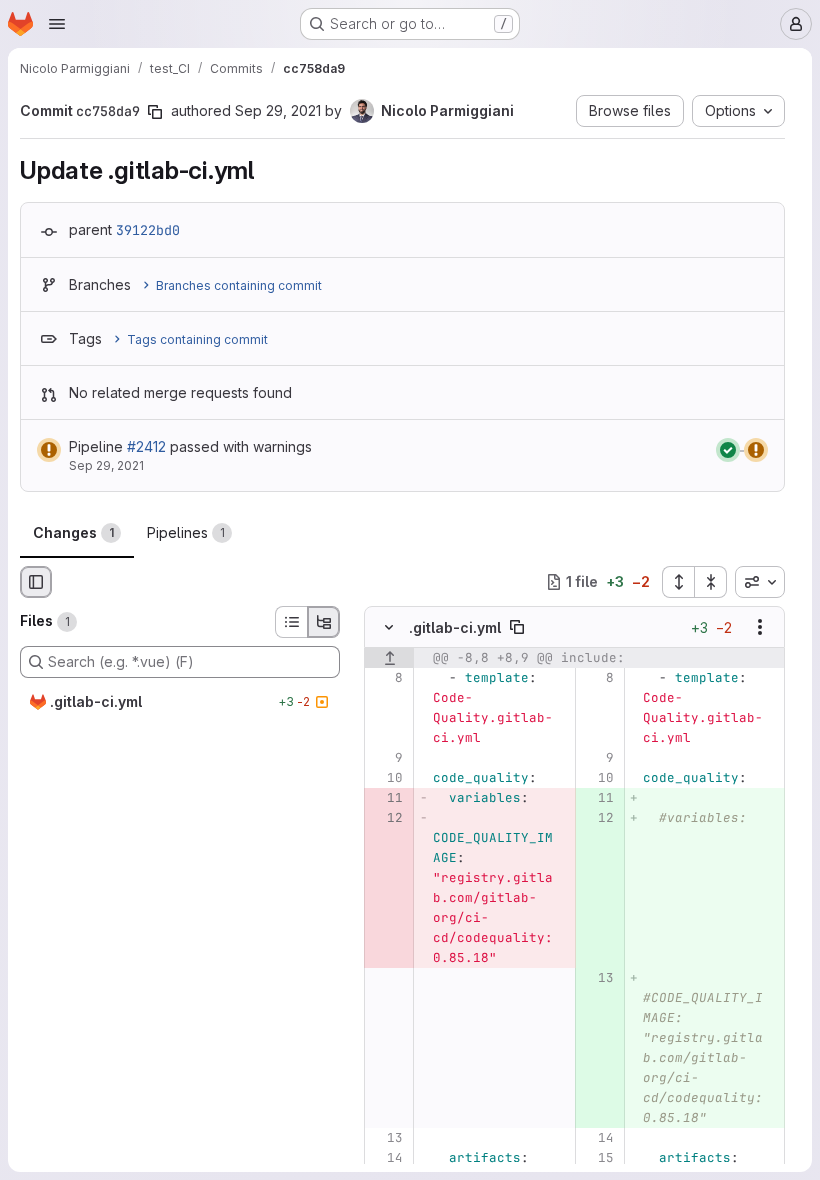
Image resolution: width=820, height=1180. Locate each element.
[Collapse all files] (711, 582)
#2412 (146, 446)
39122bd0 (148, 230)
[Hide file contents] (389, 627)
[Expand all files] (678, 582)
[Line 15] (597, 1158)
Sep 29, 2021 (278, 110)
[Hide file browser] (36, 582)
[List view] (291, 622)
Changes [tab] (73, 532)
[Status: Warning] (49, 450)
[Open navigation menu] (57, 24)
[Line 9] (386, 758)
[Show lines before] (389, 658)
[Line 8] (386, 678)
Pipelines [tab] (186, 532)
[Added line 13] (597, 978)
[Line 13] (386, 1138)
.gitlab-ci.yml (455, 627)
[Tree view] (324, 622)
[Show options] (760, 627)
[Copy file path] (517, 627)
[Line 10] (386, 778)
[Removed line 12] (386, 818)
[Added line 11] (597, 798)
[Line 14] (597, 1138)
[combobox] (760, 582)
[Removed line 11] (386, 798)
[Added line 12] (597, 818)
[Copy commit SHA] (155, 112)
